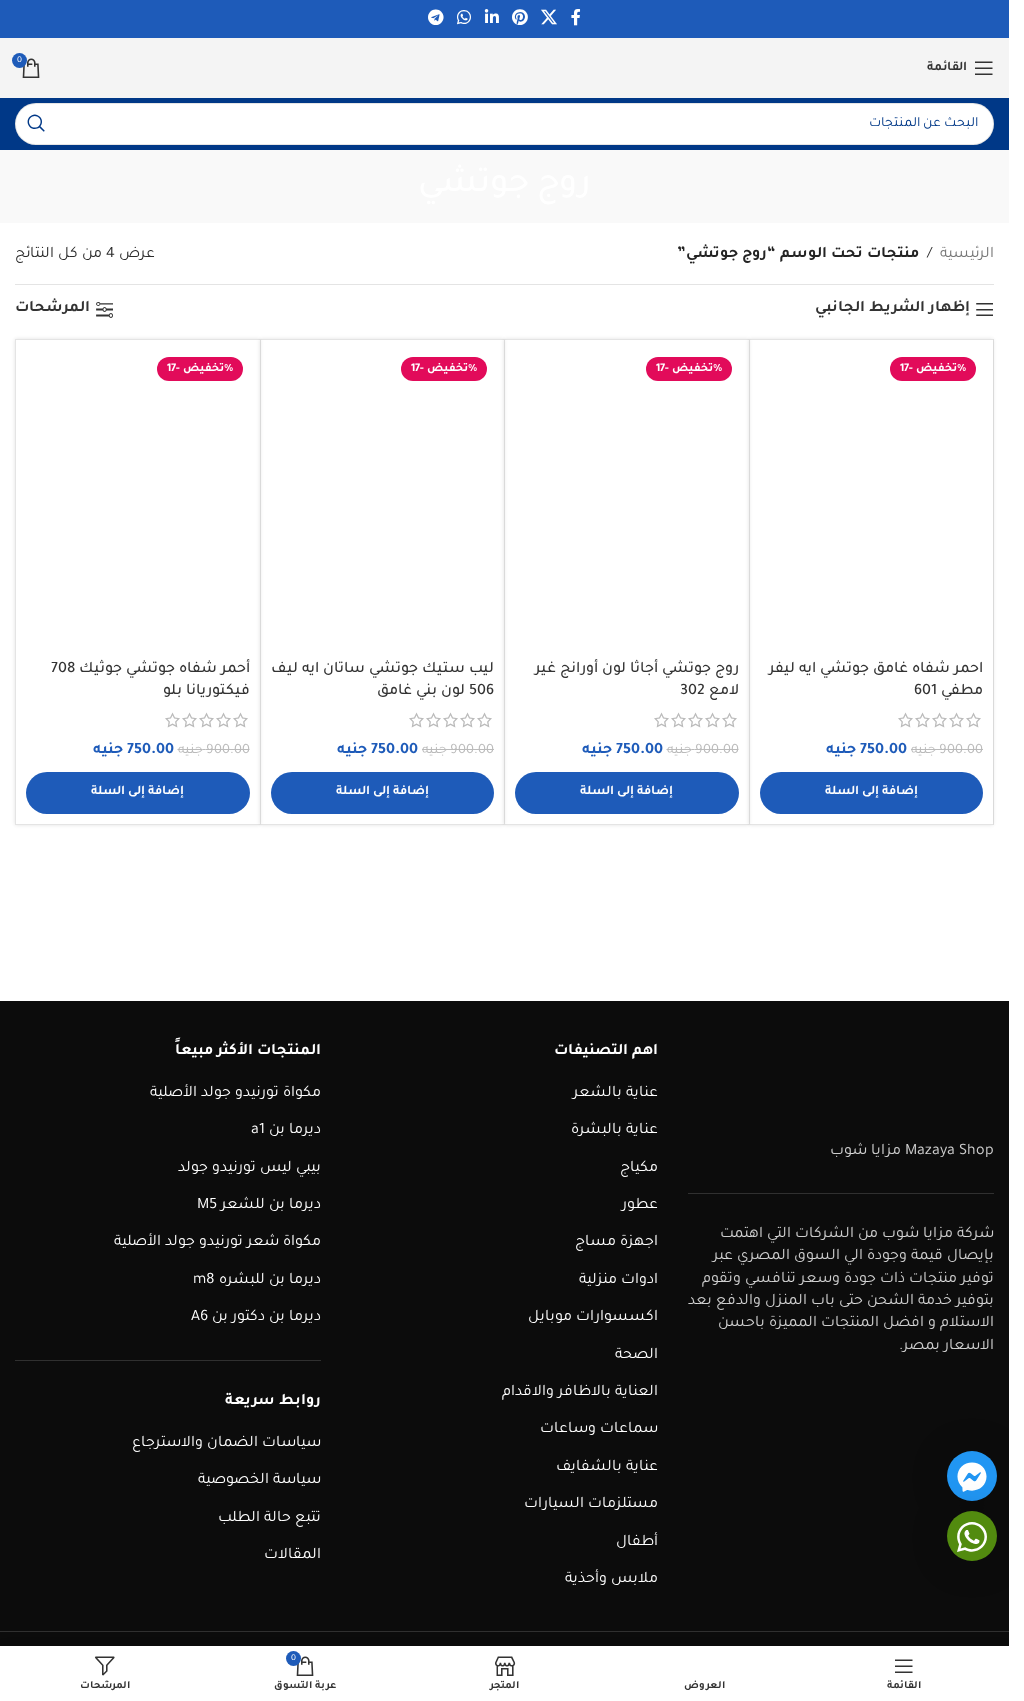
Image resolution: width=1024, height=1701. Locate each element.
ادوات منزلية (618, 1281)
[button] (872, 793)
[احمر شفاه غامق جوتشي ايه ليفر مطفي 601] (872, 500)
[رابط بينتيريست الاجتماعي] (519, 19)
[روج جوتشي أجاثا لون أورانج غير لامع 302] (627, 500)
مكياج (639, 1169)
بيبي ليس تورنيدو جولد (249, 1169)
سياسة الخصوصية (259, 1481)
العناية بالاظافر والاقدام (580, 1393)
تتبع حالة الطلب (269, 1519)
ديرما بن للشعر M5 (259, 1206)
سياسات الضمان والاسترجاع (226, 1444)
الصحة (636, 1356)
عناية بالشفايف (607, 1468)
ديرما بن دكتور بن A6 (256, 1318)
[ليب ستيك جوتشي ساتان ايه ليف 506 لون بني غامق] (383, 500)
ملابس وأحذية (611, 1580)
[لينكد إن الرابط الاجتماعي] (491, 19)
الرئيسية (967, 255)
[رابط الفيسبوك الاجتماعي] (576, 19)
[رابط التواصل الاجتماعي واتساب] (464, 19)
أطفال (637, 1543)
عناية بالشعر (615, 1094)
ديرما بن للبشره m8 (257, 1281)
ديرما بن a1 (286, 1131)
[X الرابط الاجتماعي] (548, 19)
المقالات (292, 1556)
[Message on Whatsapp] (972, 1536)
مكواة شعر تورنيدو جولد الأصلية (217, 1243)
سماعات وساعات (599, 1430)
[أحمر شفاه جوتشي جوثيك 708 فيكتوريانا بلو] (138, 500)
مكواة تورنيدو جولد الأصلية (235, 1094)
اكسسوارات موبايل (593, 1318)
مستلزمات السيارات (591, 1505)
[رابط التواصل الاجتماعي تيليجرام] (435, 19)
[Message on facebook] (972, 1476)
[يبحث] (36, 124)
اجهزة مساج (616, 1243)
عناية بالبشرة (614, 1131)
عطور (640, 1206)
